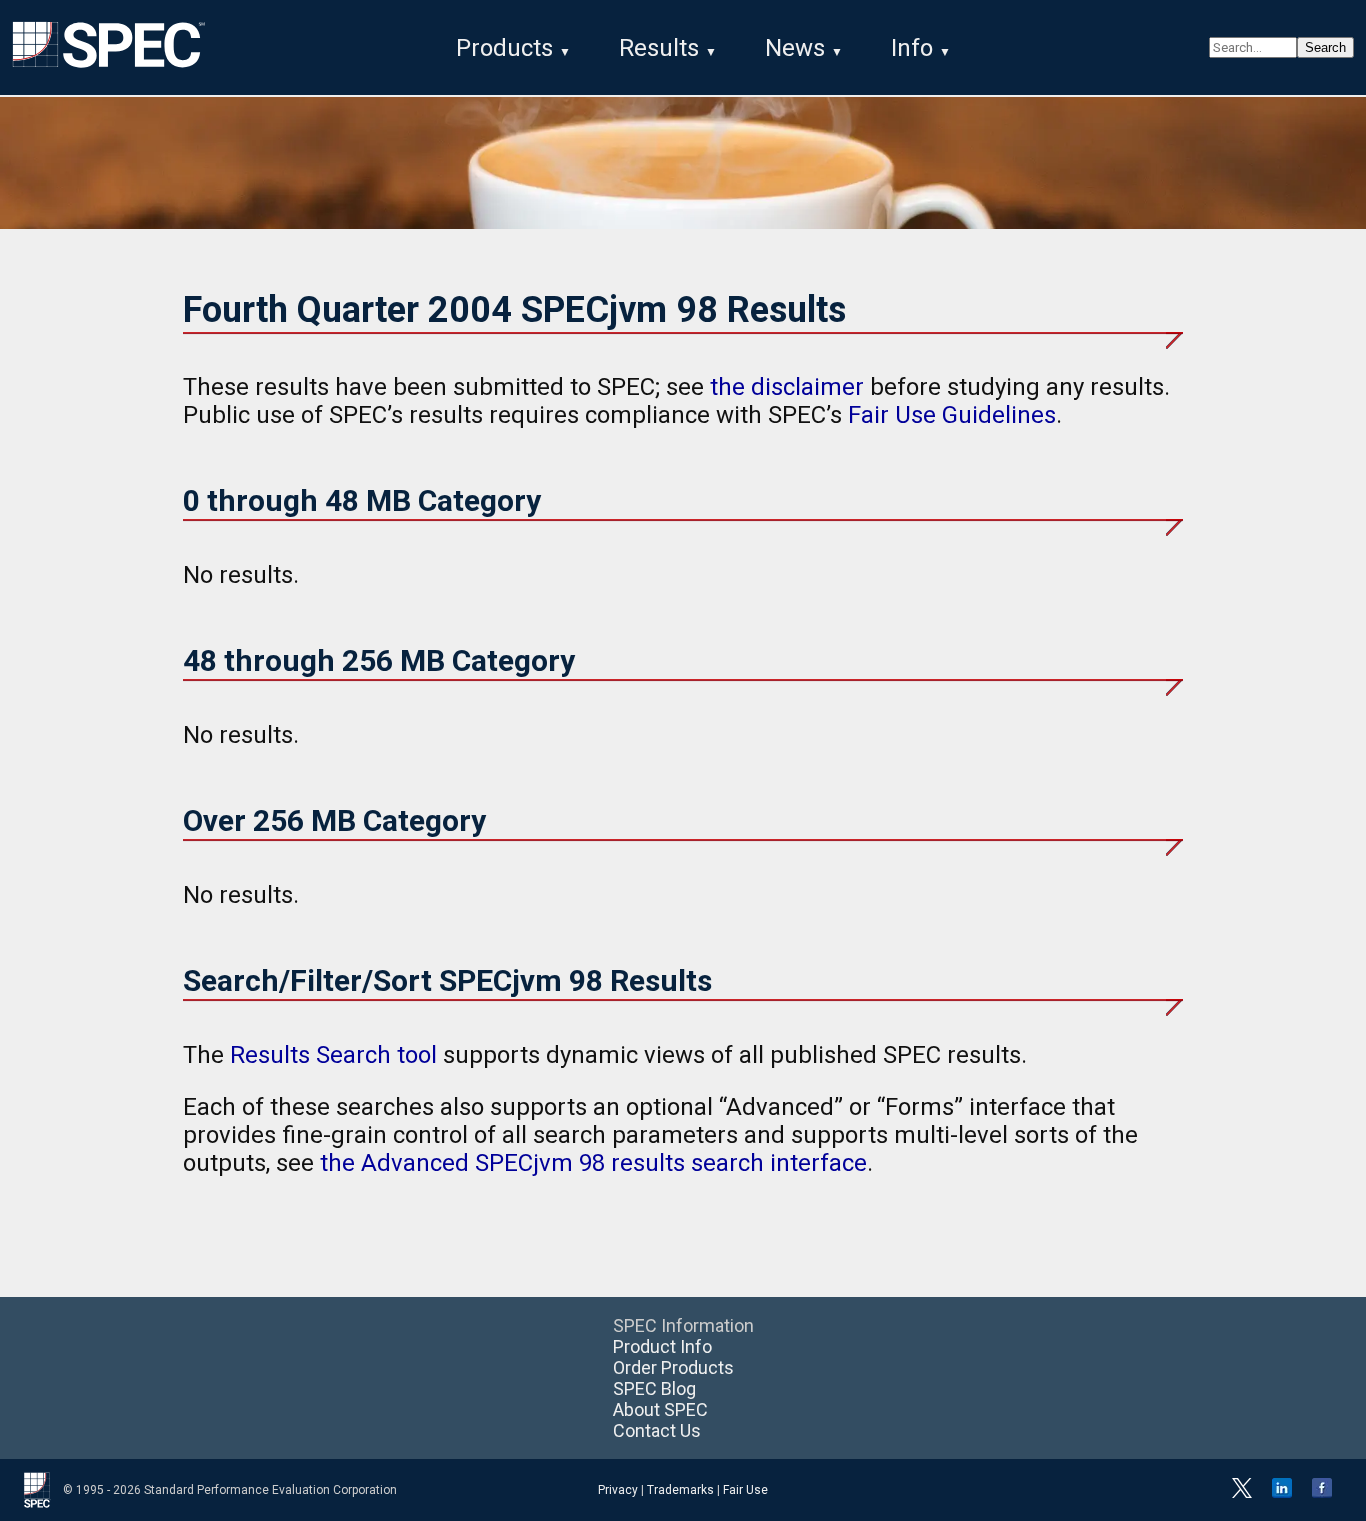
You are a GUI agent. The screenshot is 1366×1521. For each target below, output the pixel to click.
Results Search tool (333, 1055)
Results (659, 48)
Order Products (673, 1367)
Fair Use (745, 1490)
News (795, 48)
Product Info (662, 1346)
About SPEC (660, 1409)
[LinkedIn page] (1282, 1494)
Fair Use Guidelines (952, 415)
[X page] (1242, 1494)
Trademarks (680, 1490)
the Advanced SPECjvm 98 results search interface (593, 1163)
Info (912, 48)
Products (504, 48)
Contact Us (657, 1430)
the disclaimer (787, 387)
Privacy (618, 1490)
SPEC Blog (654, 1388)
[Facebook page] (1322, 1494)
